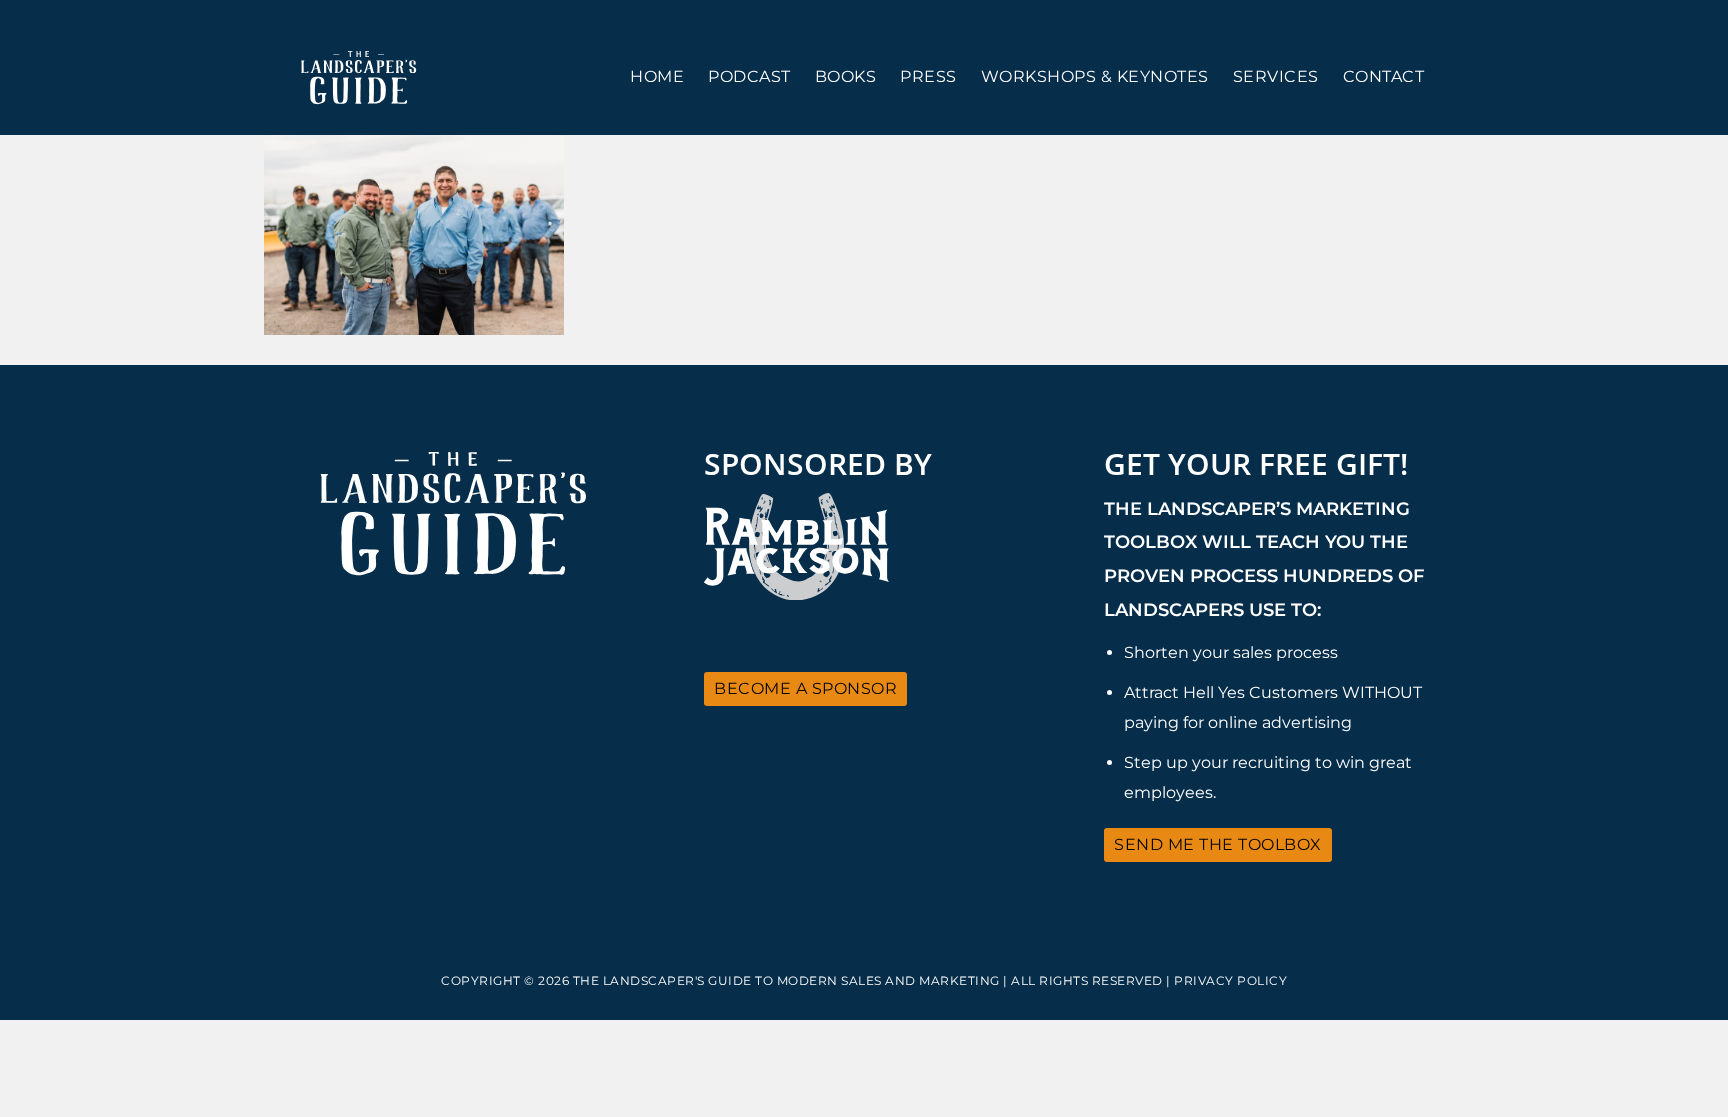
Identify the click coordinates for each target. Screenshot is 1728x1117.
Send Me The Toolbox (1218, 844)
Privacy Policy (1230, 980)
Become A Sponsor (805, 688)
